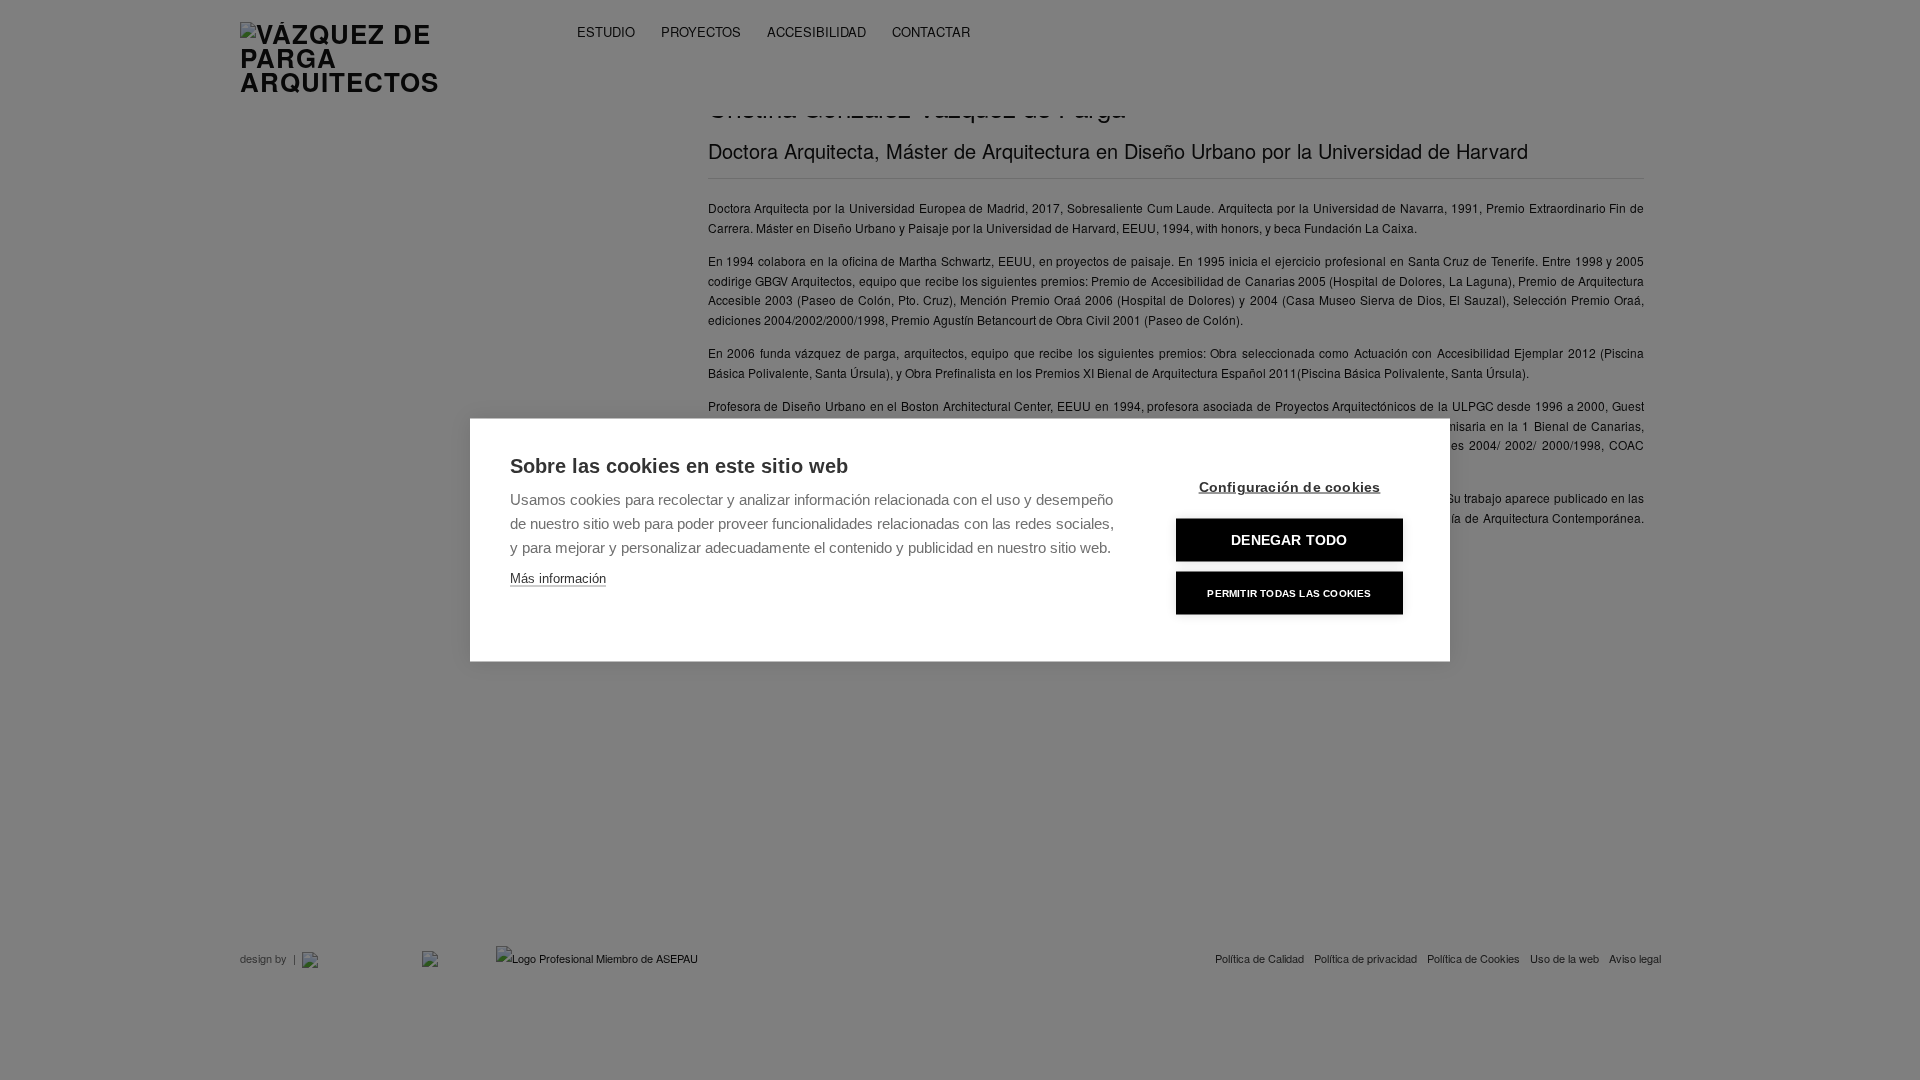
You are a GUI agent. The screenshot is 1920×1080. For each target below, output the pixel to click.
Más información (558, 578)
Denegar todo (1289, 540)
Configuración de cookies (1290, 487)
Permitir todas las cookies (1289, 592)
